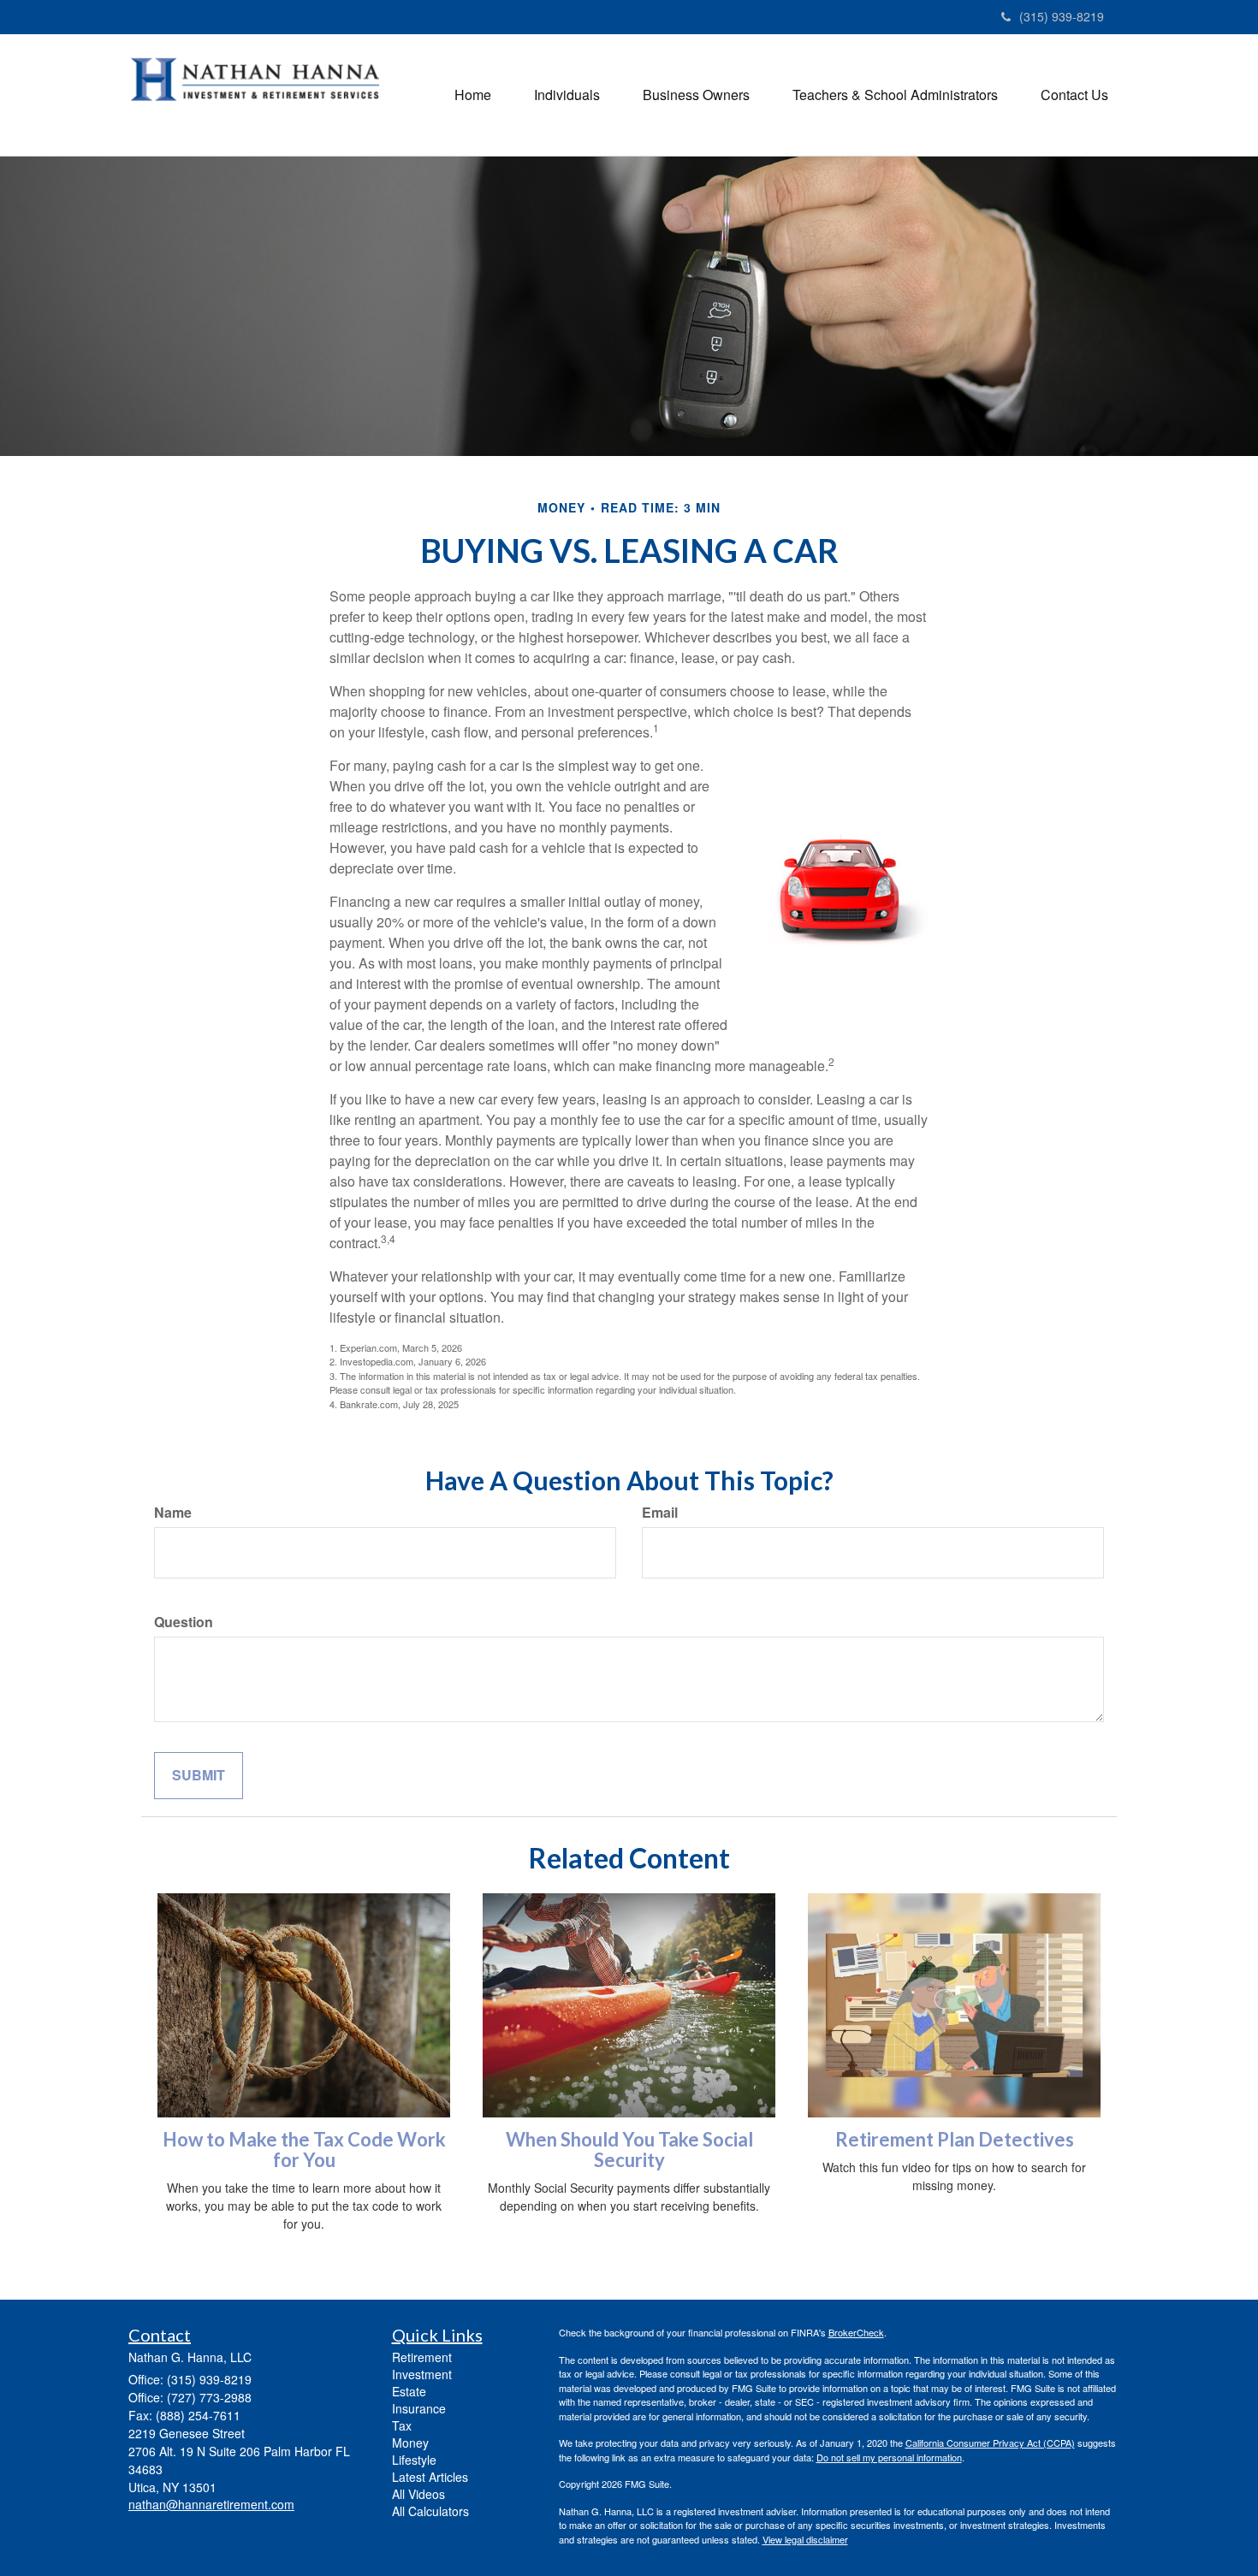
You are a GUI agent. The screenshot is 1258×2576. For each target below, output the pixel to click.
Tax (402, 2425)
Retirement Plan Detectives (955, 2139)
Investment (422, 2374)
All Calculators (430, 2511)
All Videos (418, 2494)
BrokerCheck (856, 2332)
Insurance (419, 2408)
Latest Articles (430, 2477)
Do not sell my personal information (889, 2457)
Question (184, 1622)
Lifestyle (414, 2460)
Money (410, 2443)
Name (173, 1513)
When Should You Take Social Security (629, 2150)
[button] (567, 95)
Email (660, 1513)
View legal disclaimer (805, 2539)
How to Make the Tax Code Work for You (304, 2150)
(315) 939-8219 (1062, 16)
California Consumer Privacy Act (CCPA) (990, 2443)
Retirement (422, 2357)
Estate (409, 2391)
